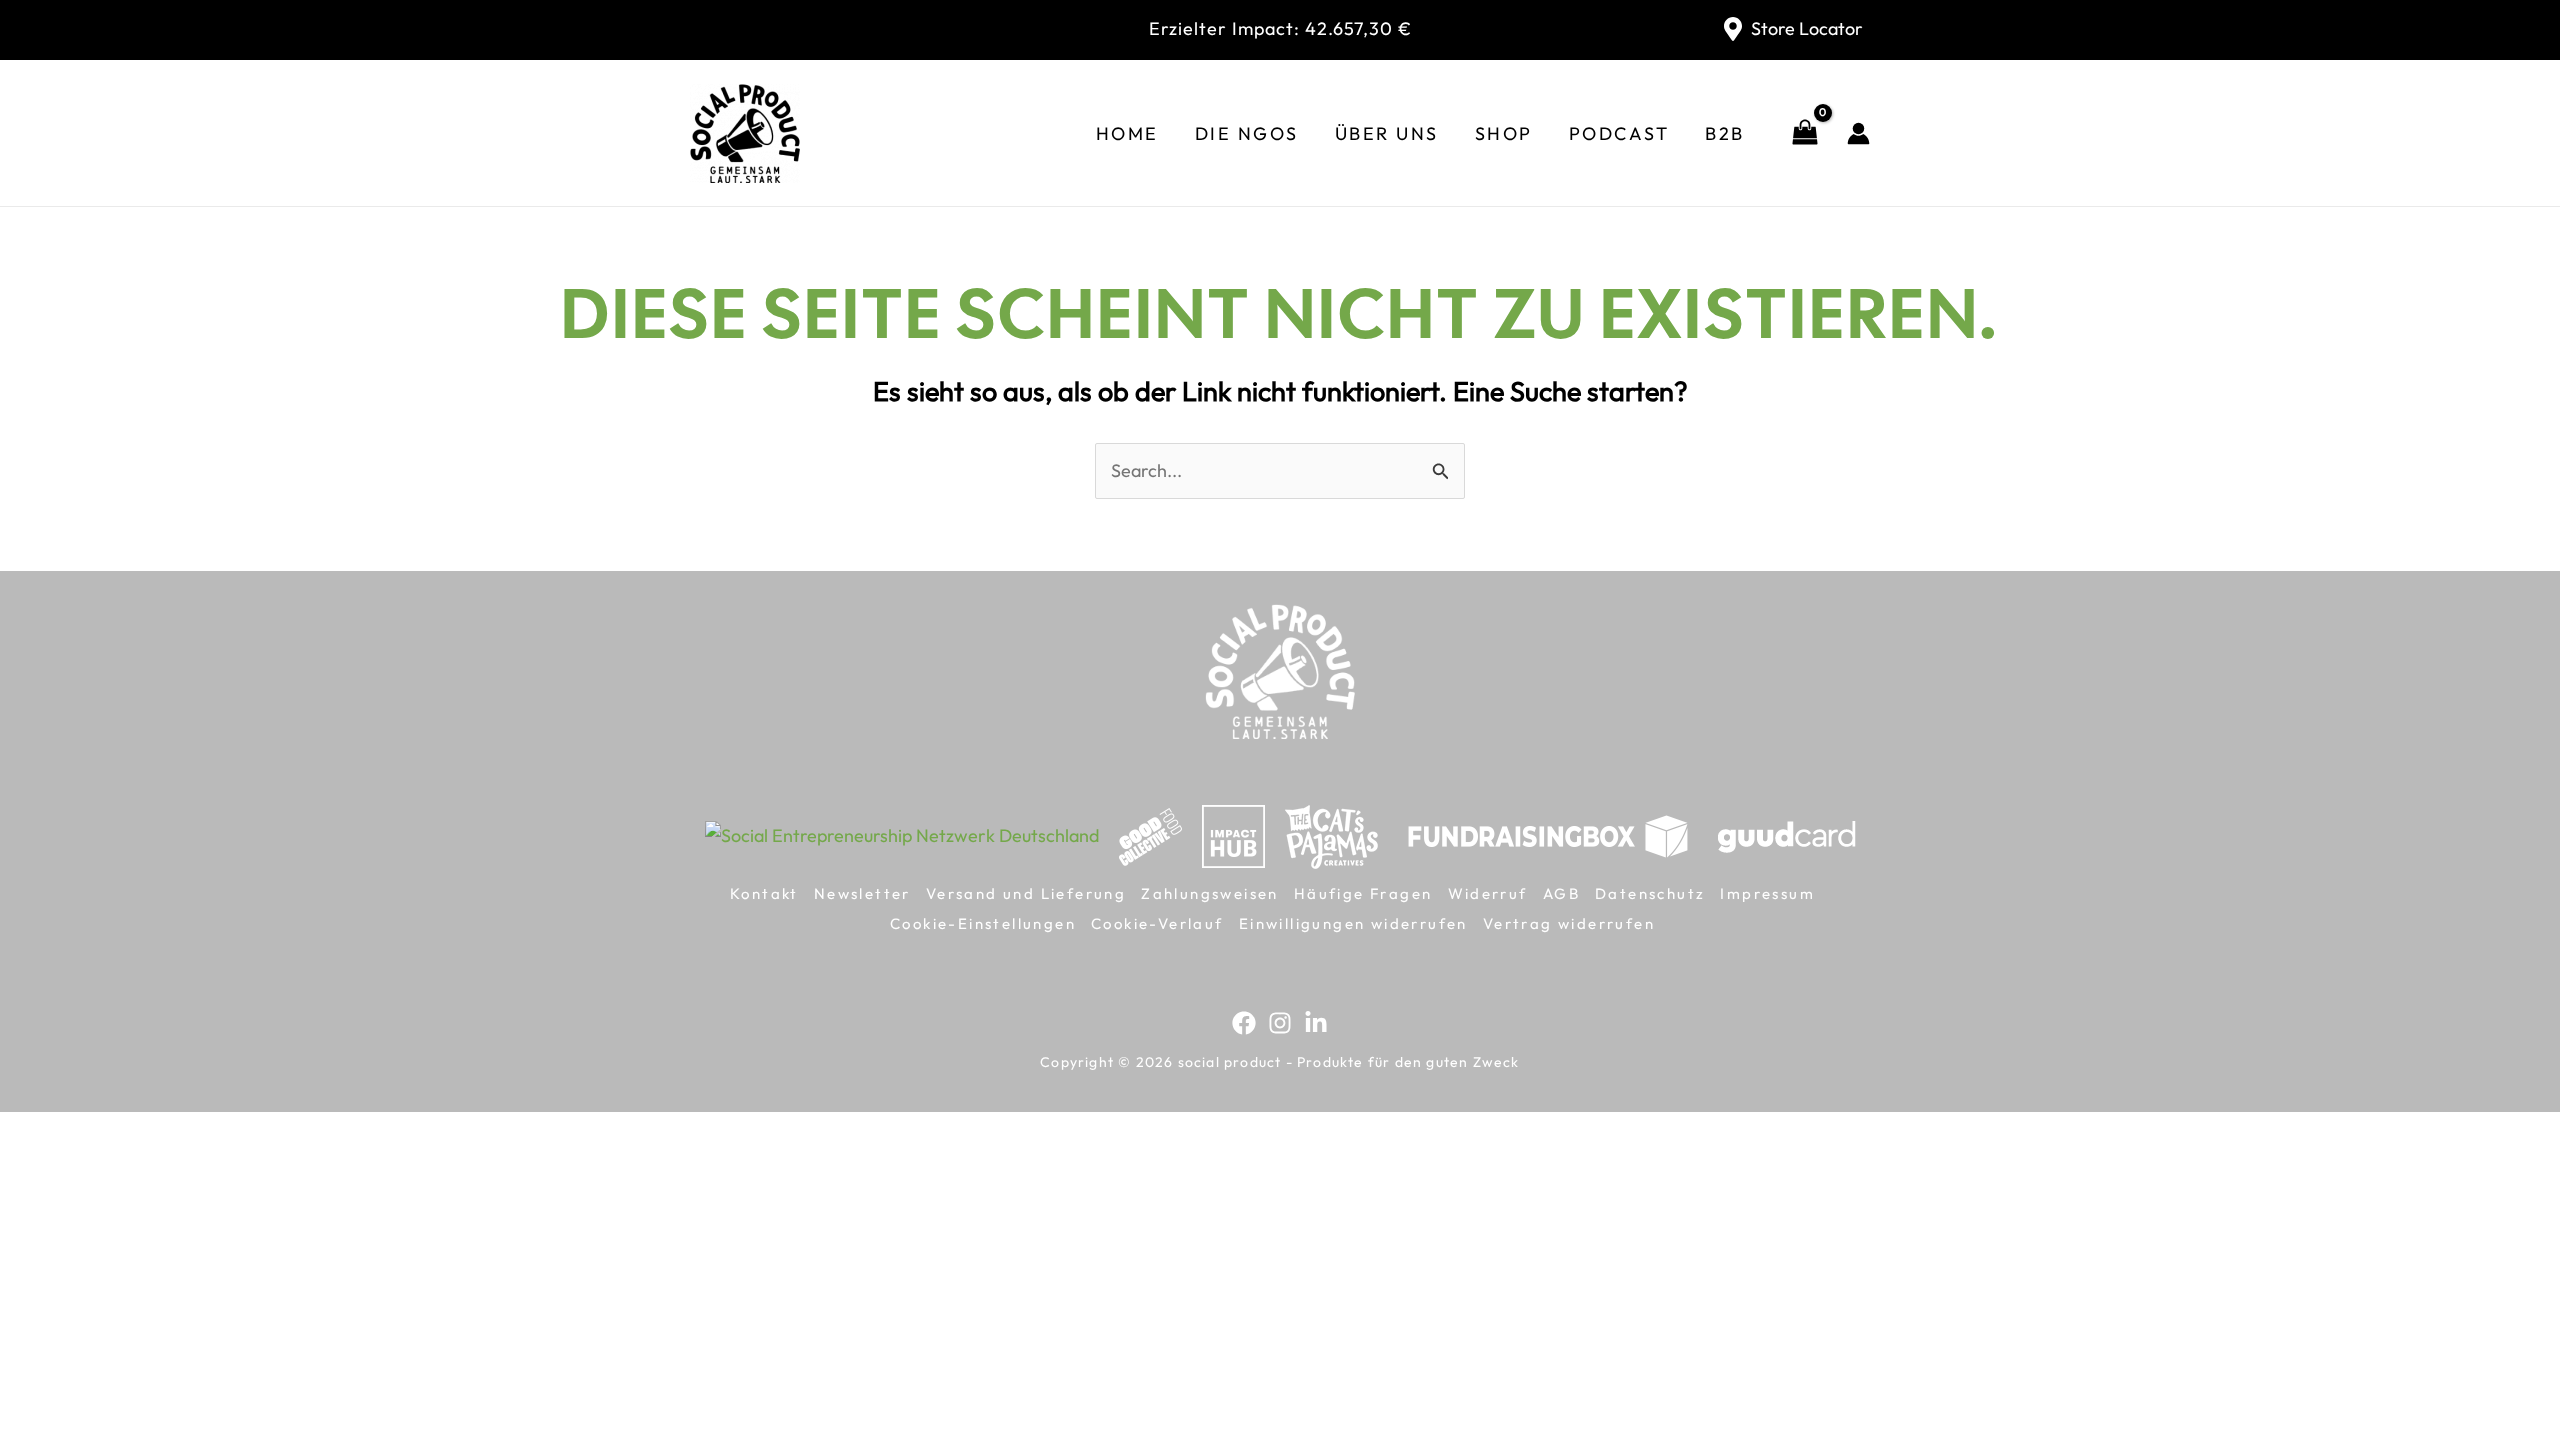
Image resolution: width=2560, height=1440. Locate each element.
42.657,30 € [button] (1280, 28)
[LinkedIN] (1316, 1023)
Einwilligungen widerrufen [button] (1353, 923)
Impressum (1767, 893)
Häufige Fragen (1363, 893)
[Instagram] (1280, 1023)
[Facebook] (1244, 1023)
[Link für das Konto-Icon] (1858, 133)
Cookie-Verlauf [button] (1157, 923)
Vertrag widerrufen (1569, 923)
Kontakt (764, 893)
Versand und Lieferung (1026, 893)
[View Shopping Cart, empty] (1805, 133)
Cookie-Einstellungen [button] (983, 923)
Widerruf (1488, 893)
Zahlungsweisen (1210, 893)
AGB (1561, 893)
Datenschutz (1650, 893)
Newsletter (862, 893)
